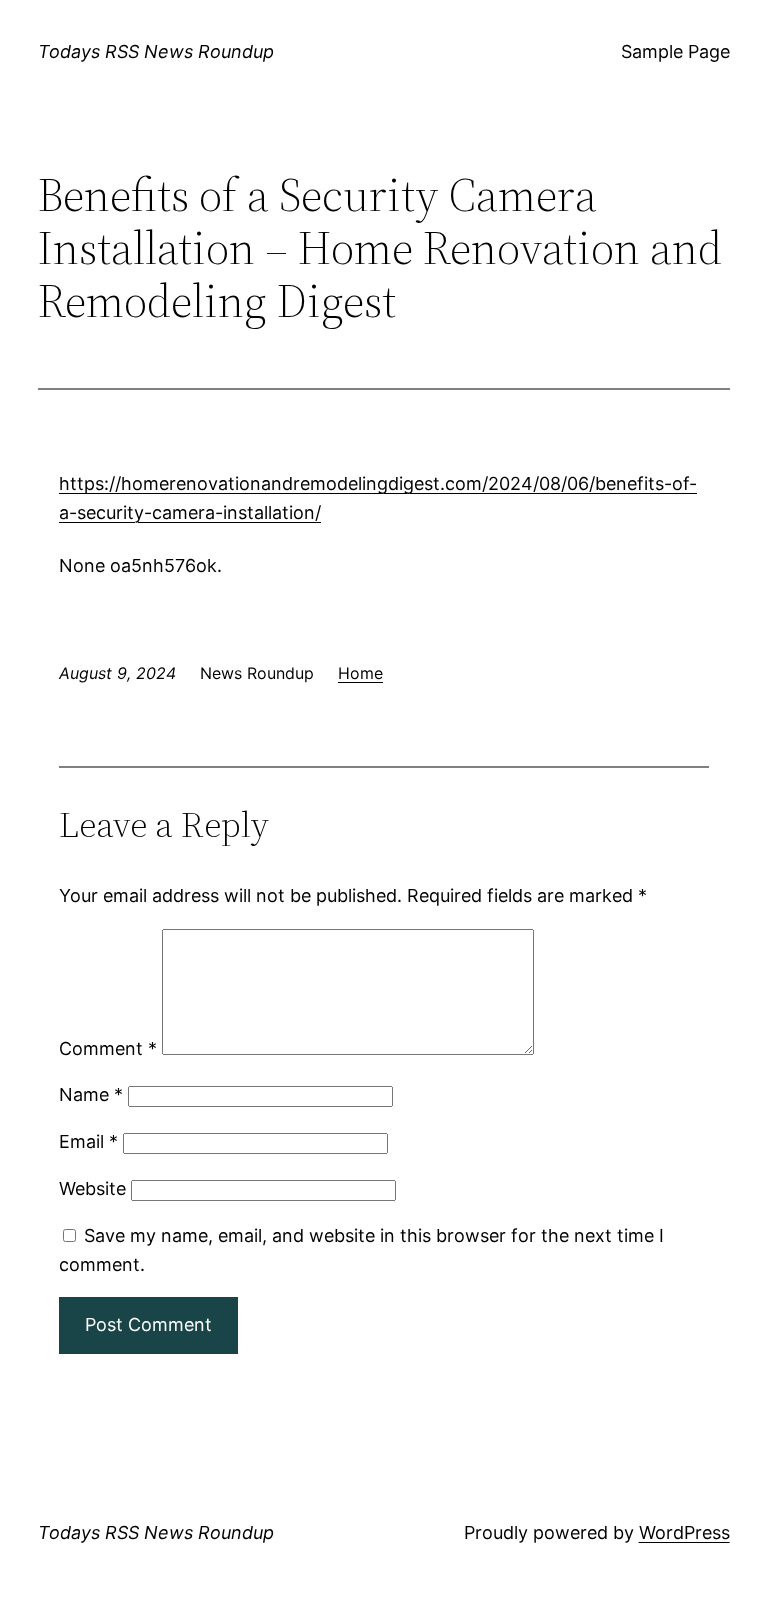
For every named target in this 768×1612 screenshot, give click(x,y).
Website (92, 1188)
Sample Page (675, 51)
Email (88, 1141)
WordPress (684, 1532)
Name (91, 1094)
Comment (108, 1048)
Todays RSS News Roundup (156, 51)
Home (360, 673)
